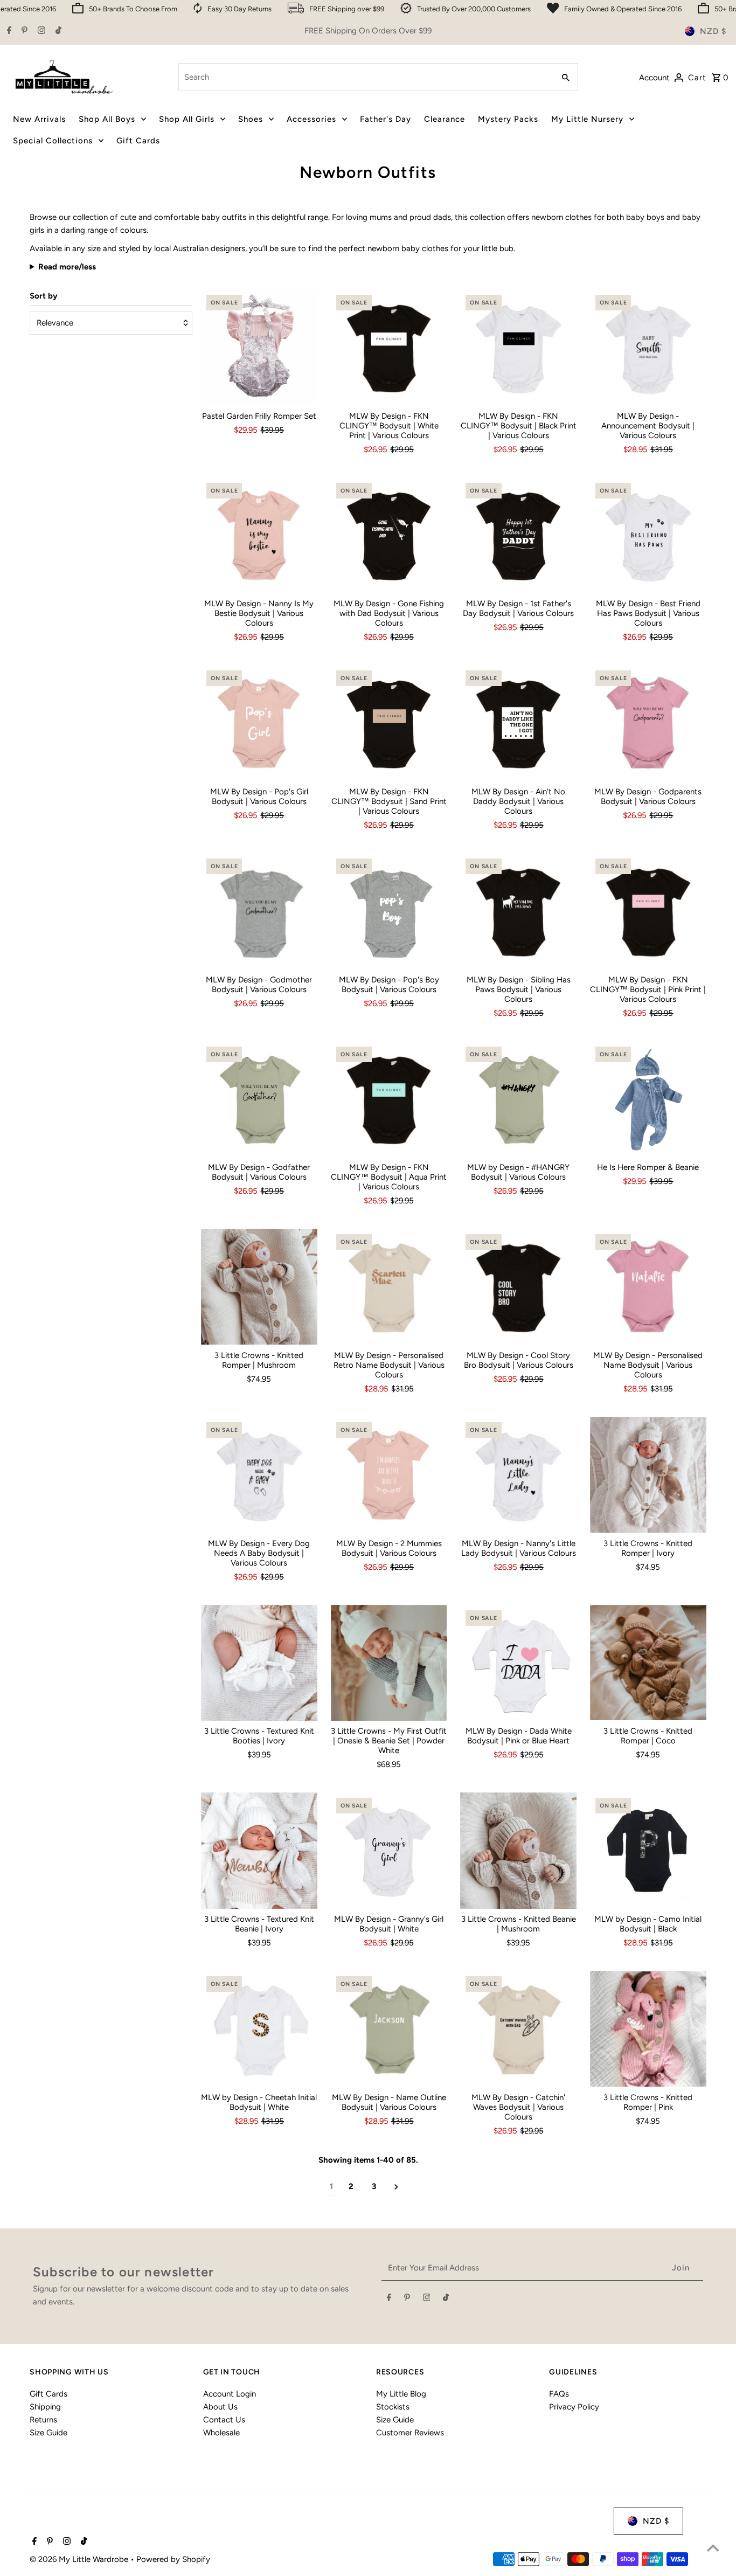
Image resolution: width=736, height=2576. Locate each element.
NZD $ (713, 31)
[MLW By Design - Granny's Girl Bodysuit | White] (389, 1851)
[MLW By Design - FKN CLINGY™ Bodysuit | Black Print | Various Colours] (518, 348)
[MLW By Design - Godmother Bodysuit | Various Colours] (259, 911)
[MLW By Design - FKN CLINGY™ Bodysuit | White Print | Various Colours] (389, 348)
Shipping (45, 2407)
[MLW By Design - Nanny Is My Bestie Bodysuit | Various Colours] (259, 536)
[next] (396, 2187)
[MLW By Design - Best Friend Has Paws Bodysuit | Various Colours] (648, 536)
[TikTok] (57, 31)
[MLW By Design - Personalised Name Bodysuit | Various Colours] (648, 1287)
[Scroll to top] (713, 2548)
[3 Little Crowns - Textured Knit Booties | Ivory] (259, 1663)
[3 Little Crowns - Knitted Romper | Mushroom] (259, 1287)
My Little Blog (401, 2394)
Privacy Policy (574, 2407)
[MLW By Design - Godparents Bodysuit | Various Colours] (648, 723)
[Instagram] (40, 31)
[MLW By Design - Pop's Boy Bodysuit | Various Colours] (389, 911)
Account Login (230, 2394)
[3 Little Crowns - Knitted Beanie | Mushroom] (518, 1851)
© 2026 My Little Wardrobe (80, 2559)
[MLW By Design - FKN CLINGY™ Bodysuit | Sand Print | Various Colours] (389, 723)
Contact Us (224, 2420)
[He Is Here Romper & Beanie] (648, 1099)
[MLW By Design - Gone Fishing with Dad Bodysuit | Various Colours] (389, 536)
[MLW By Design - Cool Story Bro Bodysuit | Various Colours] (518, 1287)
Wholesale (221, 2433)
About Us (220, 2407)
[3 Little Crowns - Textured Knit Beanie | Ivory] (259, 1851)
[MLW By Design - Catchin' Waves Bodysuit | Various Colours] (518, 2029)
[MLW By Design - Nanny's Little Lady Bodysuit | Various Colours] (518, 1475)
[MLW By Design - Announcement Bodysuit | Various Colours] (648, 348)
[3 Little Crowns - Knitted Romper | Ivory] (648, 1475)
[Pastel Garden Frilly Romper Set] (259, 348)
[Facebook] (8, 31)
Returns (43, 2420)
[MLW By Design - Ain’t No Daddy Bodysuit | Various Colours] (518, 723)
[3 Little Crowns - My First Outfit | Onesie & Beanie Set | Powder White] (389, 1663)
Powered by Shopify (173, 2559)
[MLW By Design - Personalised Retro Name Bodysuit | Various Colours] (389, 1287)
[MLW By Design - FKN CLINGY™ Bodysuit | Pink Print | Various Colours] (648, 911)
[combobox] (365, 77)
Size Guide (48, 2433)
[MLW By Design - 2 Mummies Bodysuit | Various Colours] (389, 1475)
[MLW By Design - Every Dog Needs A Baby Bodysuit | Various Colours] (259, 1475)
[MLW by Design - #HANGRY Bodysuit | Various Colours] (518, 1099)
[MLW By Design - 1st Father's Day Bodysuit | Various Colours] (518, 536)
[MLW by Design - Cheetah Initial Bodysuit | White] (259, 2029)
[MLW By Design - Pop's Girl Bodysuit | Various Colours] (259, 723)
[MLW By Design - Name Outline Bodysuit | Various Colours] (389, 2029)
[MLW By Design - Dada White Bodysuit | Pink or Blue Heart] (518, 1663)
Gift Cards (48, 2394)
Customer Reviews (410, 2433)
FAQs (559, 2394)
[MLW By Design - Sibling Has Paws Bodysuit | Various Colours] (518, 911)
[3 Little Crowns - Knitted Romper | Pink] (648, 2029)
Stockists (393, 2407)
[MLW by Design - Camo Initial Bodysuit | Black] (648, 1851)
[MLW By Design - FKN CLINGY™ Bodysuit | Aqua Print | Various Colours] (389, 1099)
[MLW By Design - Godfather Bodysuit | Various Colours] (259, 1099)
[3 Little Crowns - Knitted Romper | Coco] (648, 1663)
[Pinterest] (23, 31)
